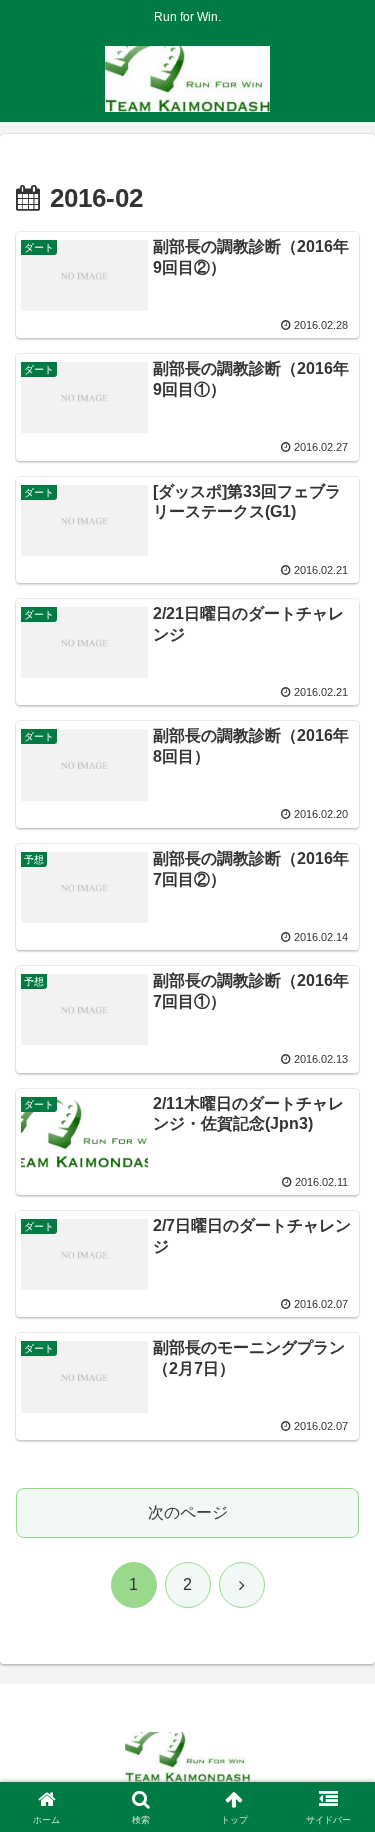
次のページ (188, 1512)
